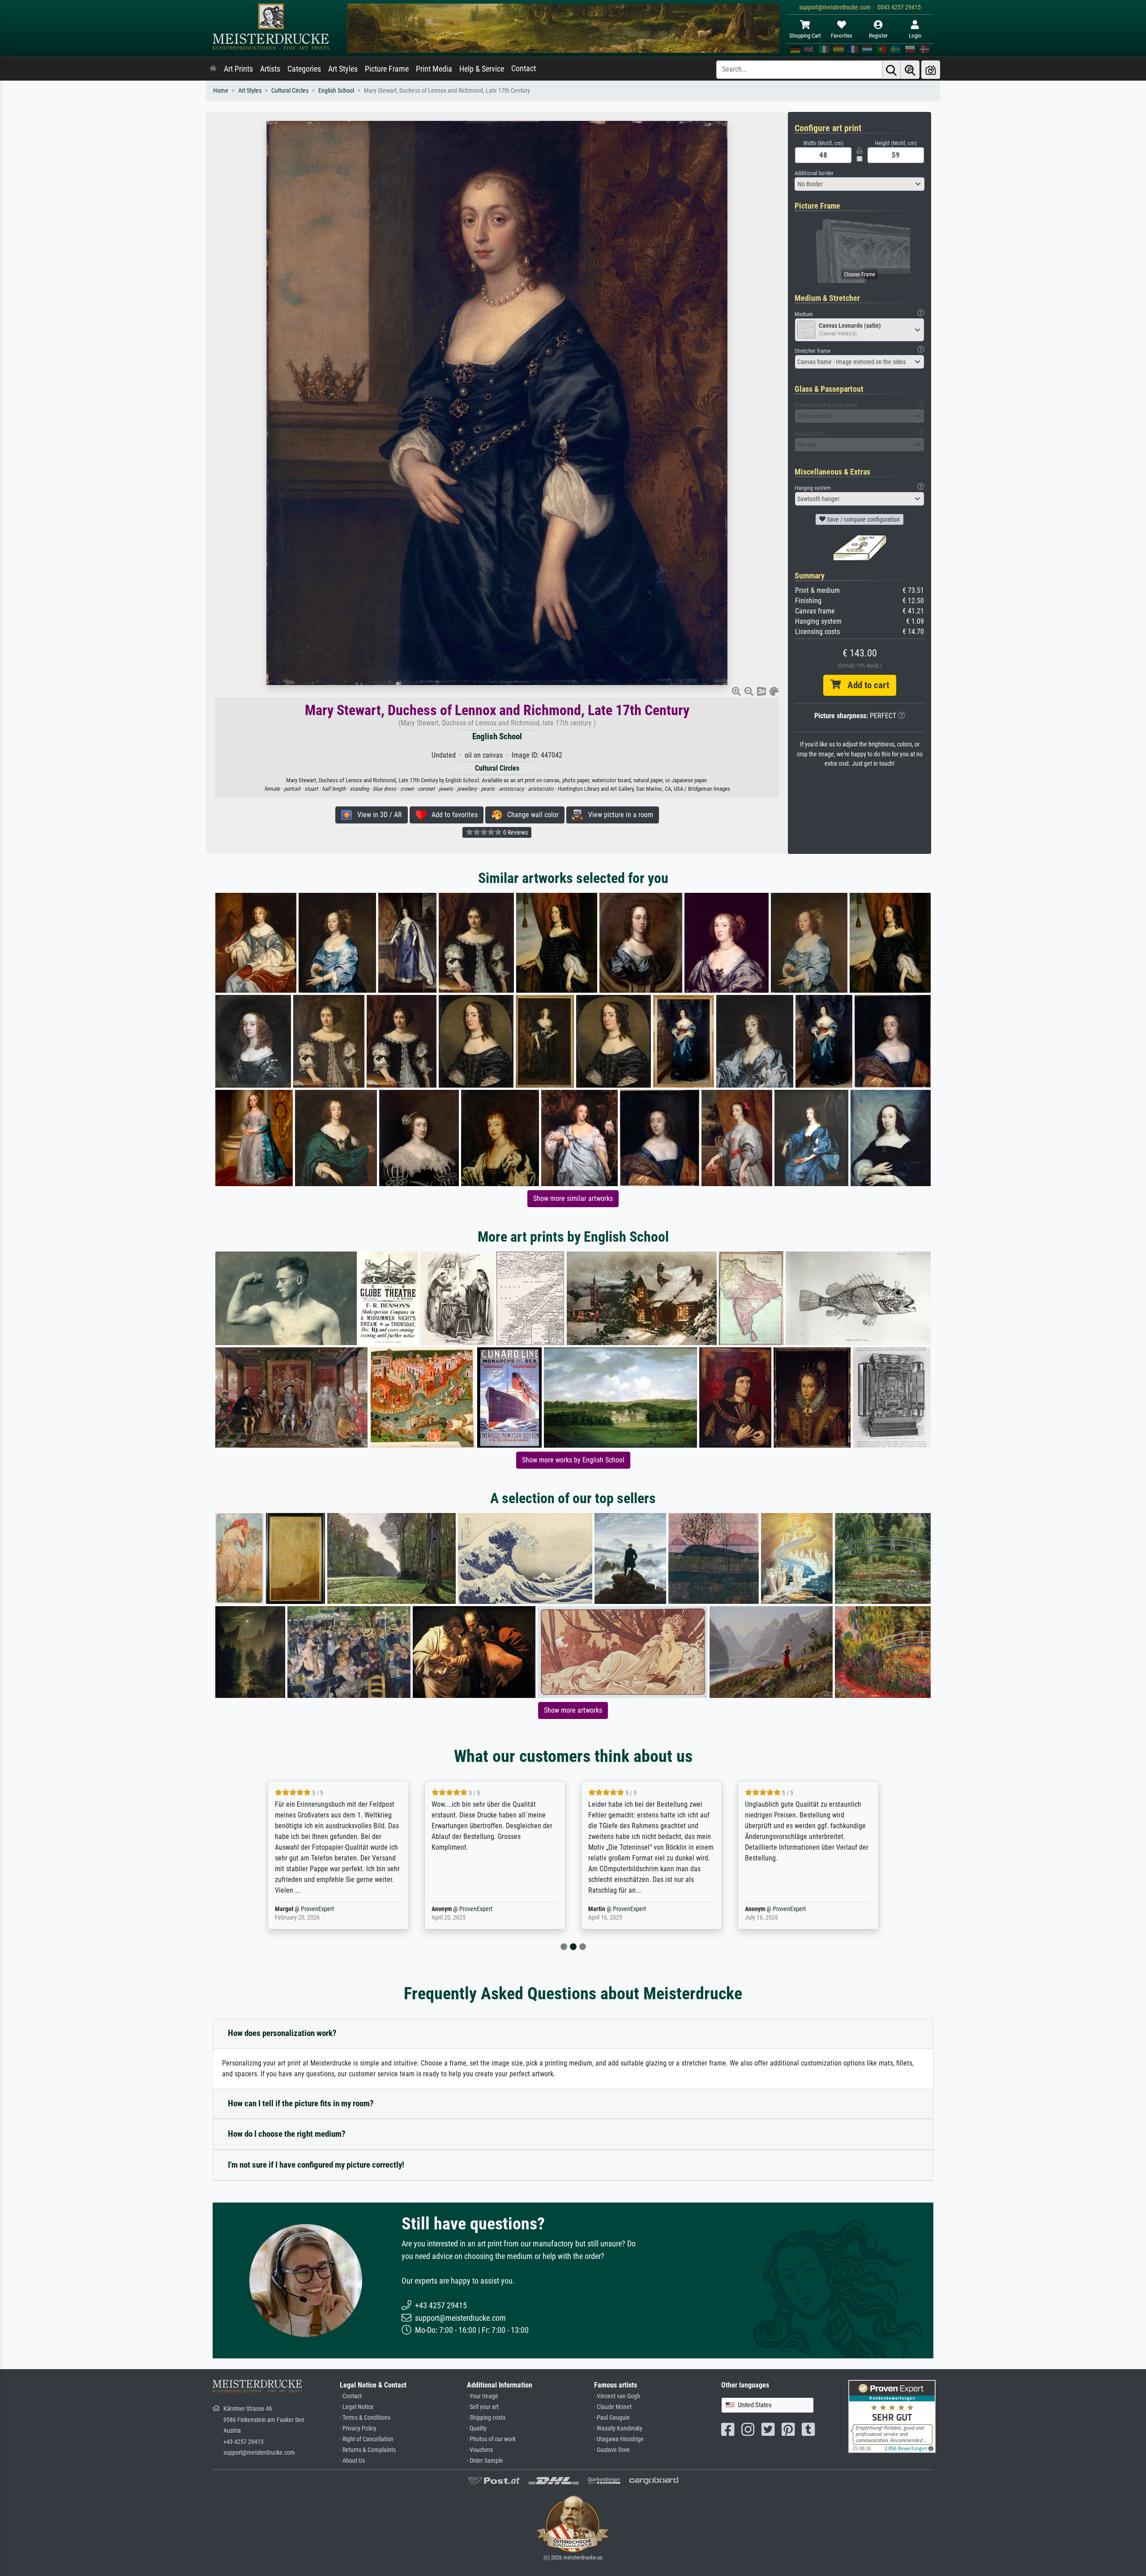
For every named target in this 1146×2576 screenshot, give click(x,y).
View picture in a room (618, 815)
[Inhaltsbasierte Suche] (910, 70)
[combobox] (859, 184)
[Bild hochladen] (931, 70)
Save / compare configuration (863, 519)
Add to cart (865, 685)
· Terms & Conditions (365, 2418)
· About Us (352, 2461)
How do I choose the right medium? (287, 2134)
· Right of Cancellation (367, 2439)
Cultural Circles (290, 91)
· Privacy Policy (358, 2428)
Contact (524, 69)
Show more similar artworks (573, 1198)
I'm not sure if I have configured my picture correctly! (316, 2165)
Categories (304, 69)
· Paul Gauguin (612, 2418)
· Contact (351, 2396)
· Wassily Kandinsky (618, 2428)
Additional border (814, 173)
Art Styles (343, 69)
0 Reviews (515, 832)
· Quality (477, 2428)
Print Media (434, 69)
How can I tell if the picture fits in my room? (301, 2103)
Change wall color (530, 815)
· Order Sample (485, 2461)
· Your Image (483, 2396)
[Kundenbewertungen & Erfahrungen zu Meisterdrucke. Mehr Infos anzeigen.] (892, 2416)
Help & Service (482, 69)
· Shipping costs (486, 2418)
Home (221, 91)
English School (336, 91)
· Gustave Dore (612, 2450)
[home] (213, 69)
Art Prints (238, 69)
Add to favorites (452, 815)
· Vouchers (480, 2450)
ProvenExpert (319, 1909)
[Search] (891, 70)
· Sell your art (483, 2407)
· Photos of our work (491, 2439)
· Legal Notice (357, 2407)
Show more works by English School (573, 1460)
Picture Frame (387, 69)
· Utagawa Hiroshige (619, 2439)
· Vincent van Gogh (617, 2396)
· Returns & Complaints (368, 2450)
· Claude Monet (613, 2407)
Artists (270, 69)
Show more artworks (573, 1710)
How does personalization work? (282, 2033)
